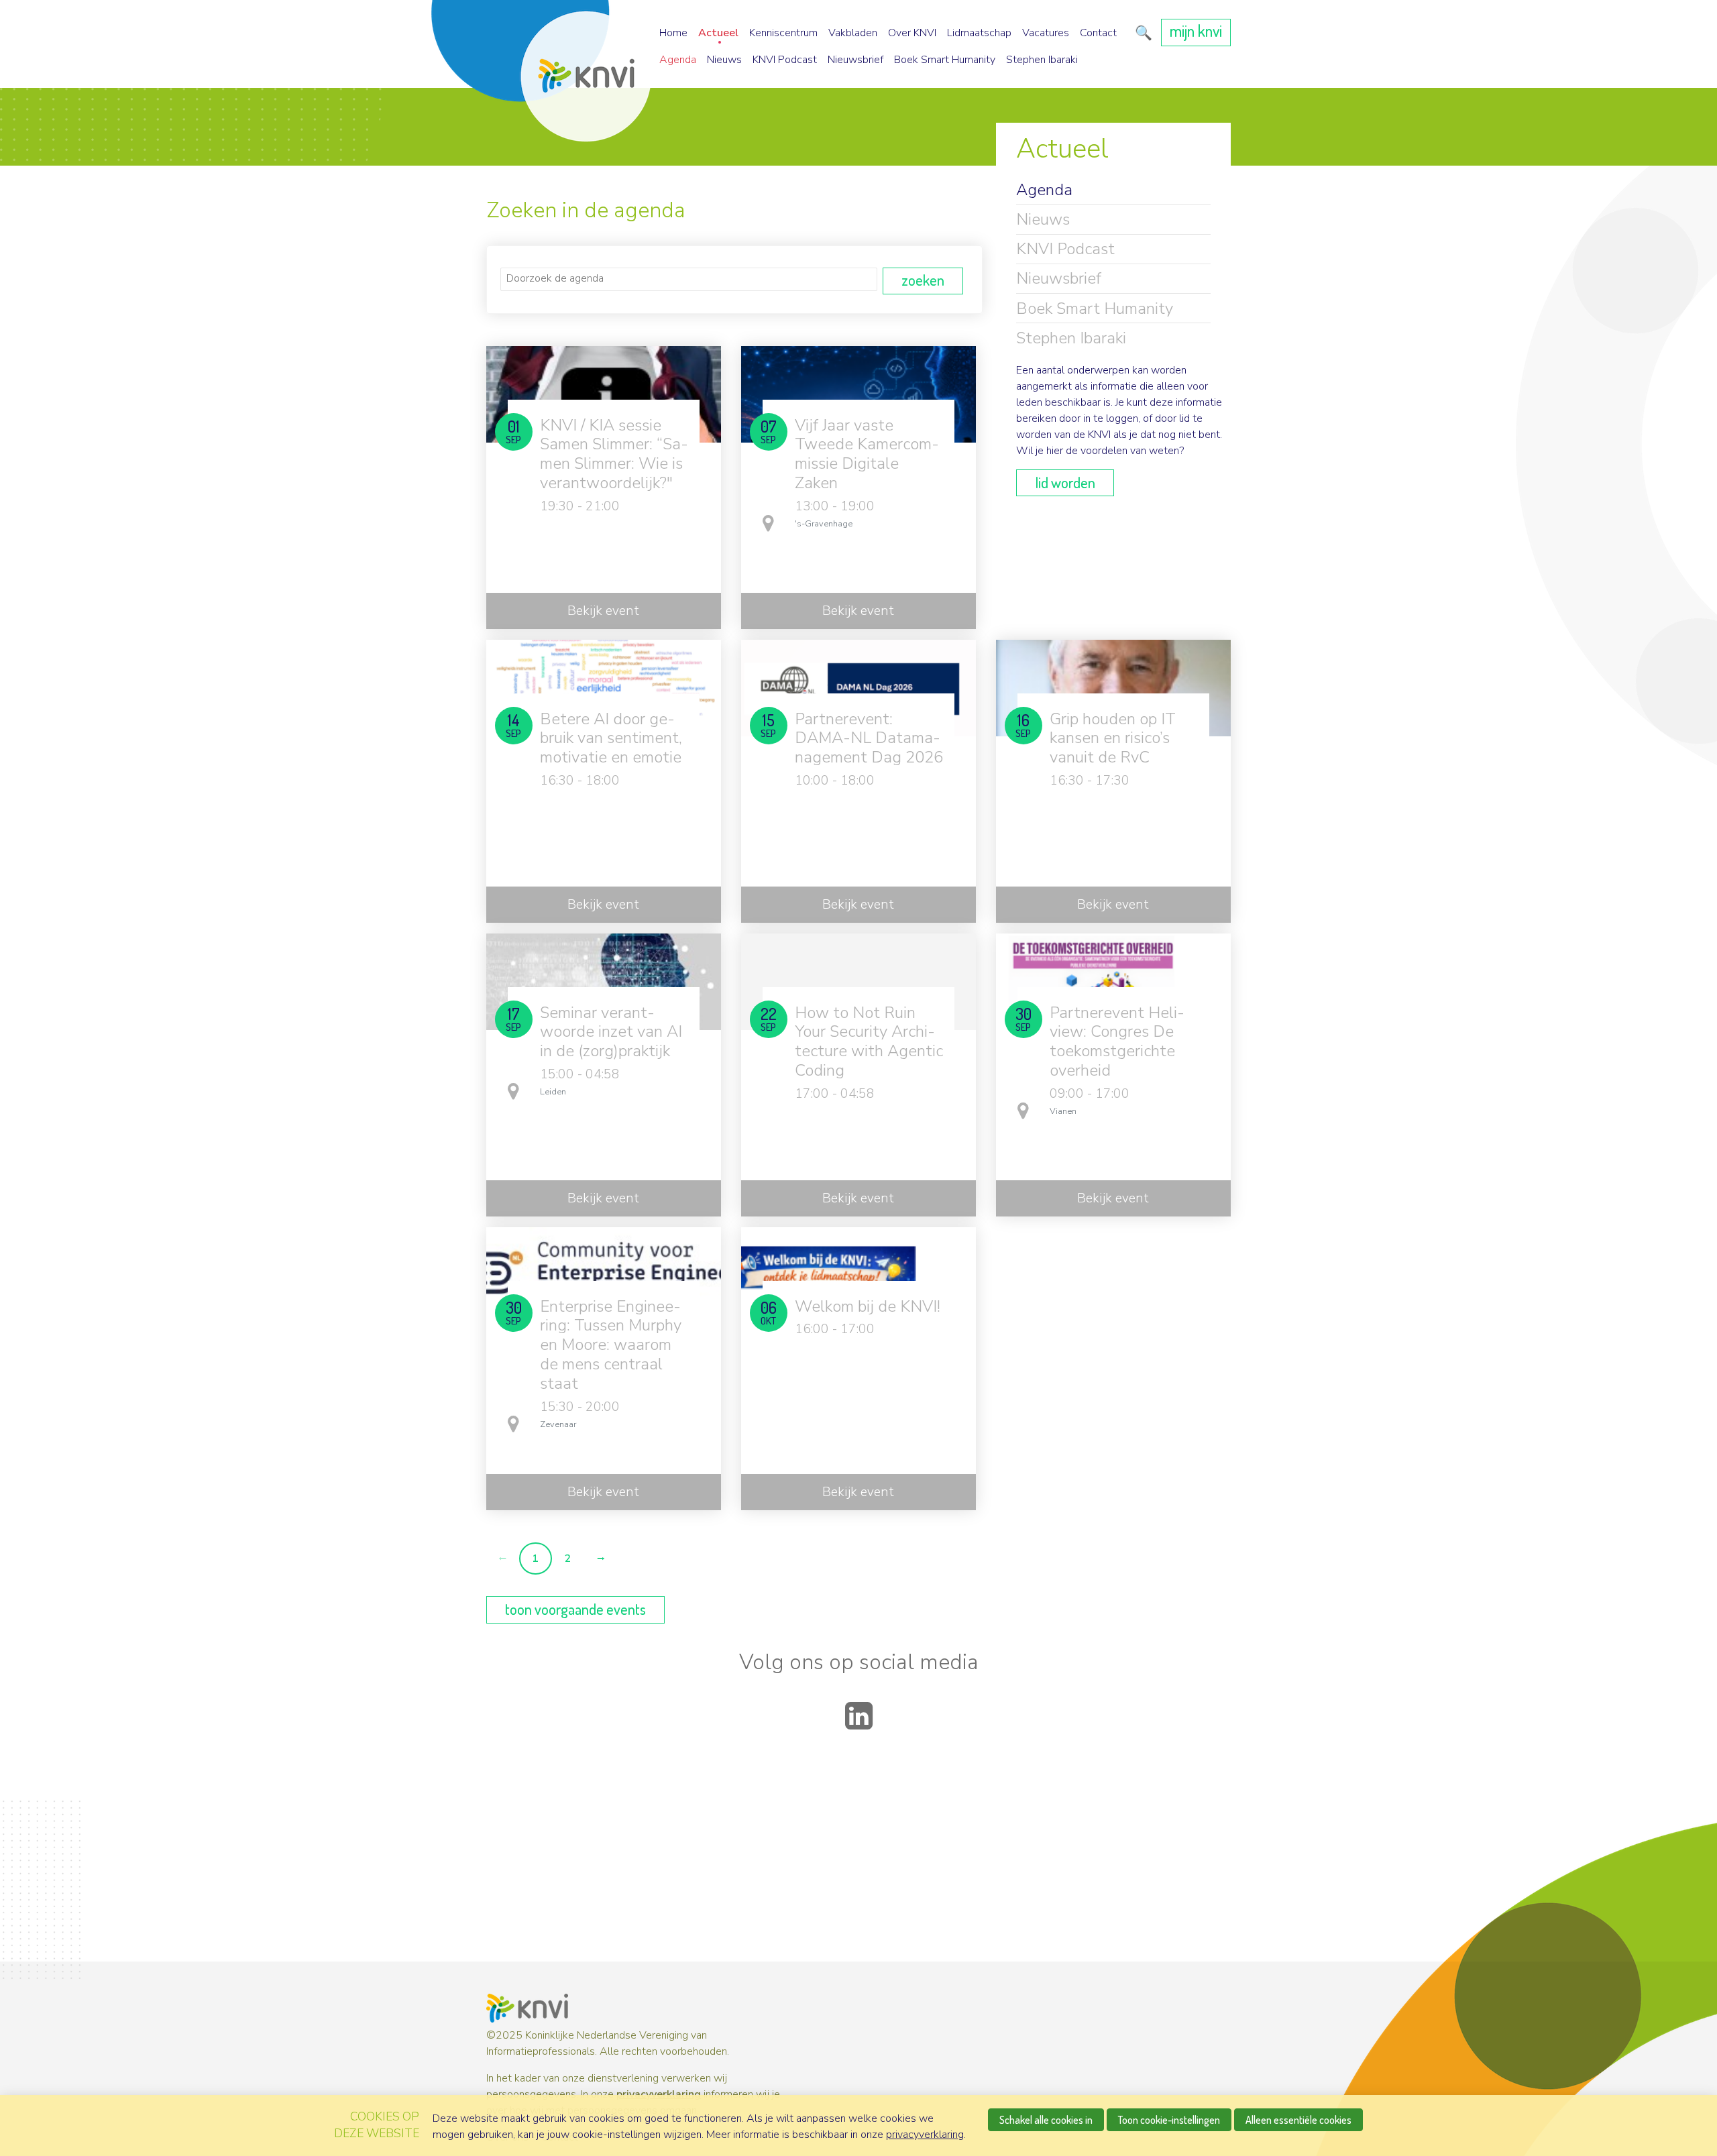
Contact (1098, 33)
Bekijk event (603, 611)
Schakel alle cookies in (1046, 2120)
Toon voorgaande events (575, 1609)
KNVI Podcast (785, 60)
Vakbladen (853, 33)
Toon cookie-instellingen (1169, 2120)
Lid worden (1065, 482)
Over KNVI (912, 33)
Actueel (718, 33)
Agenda (678, 60)
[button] (1141, 33)
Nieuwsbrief (855, 60)
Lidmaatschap (979, 33)
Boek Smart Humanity (945, 60)
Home (673, 33)
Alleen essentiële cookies (1298, 2120)
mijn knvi (1196, 31)
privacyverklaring (659, 2094)
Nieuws (724, 60)
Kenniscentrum (783, 33)
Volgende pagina (601, 1559)
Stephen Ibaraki (1042, 60)
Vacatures (1046, 33)
